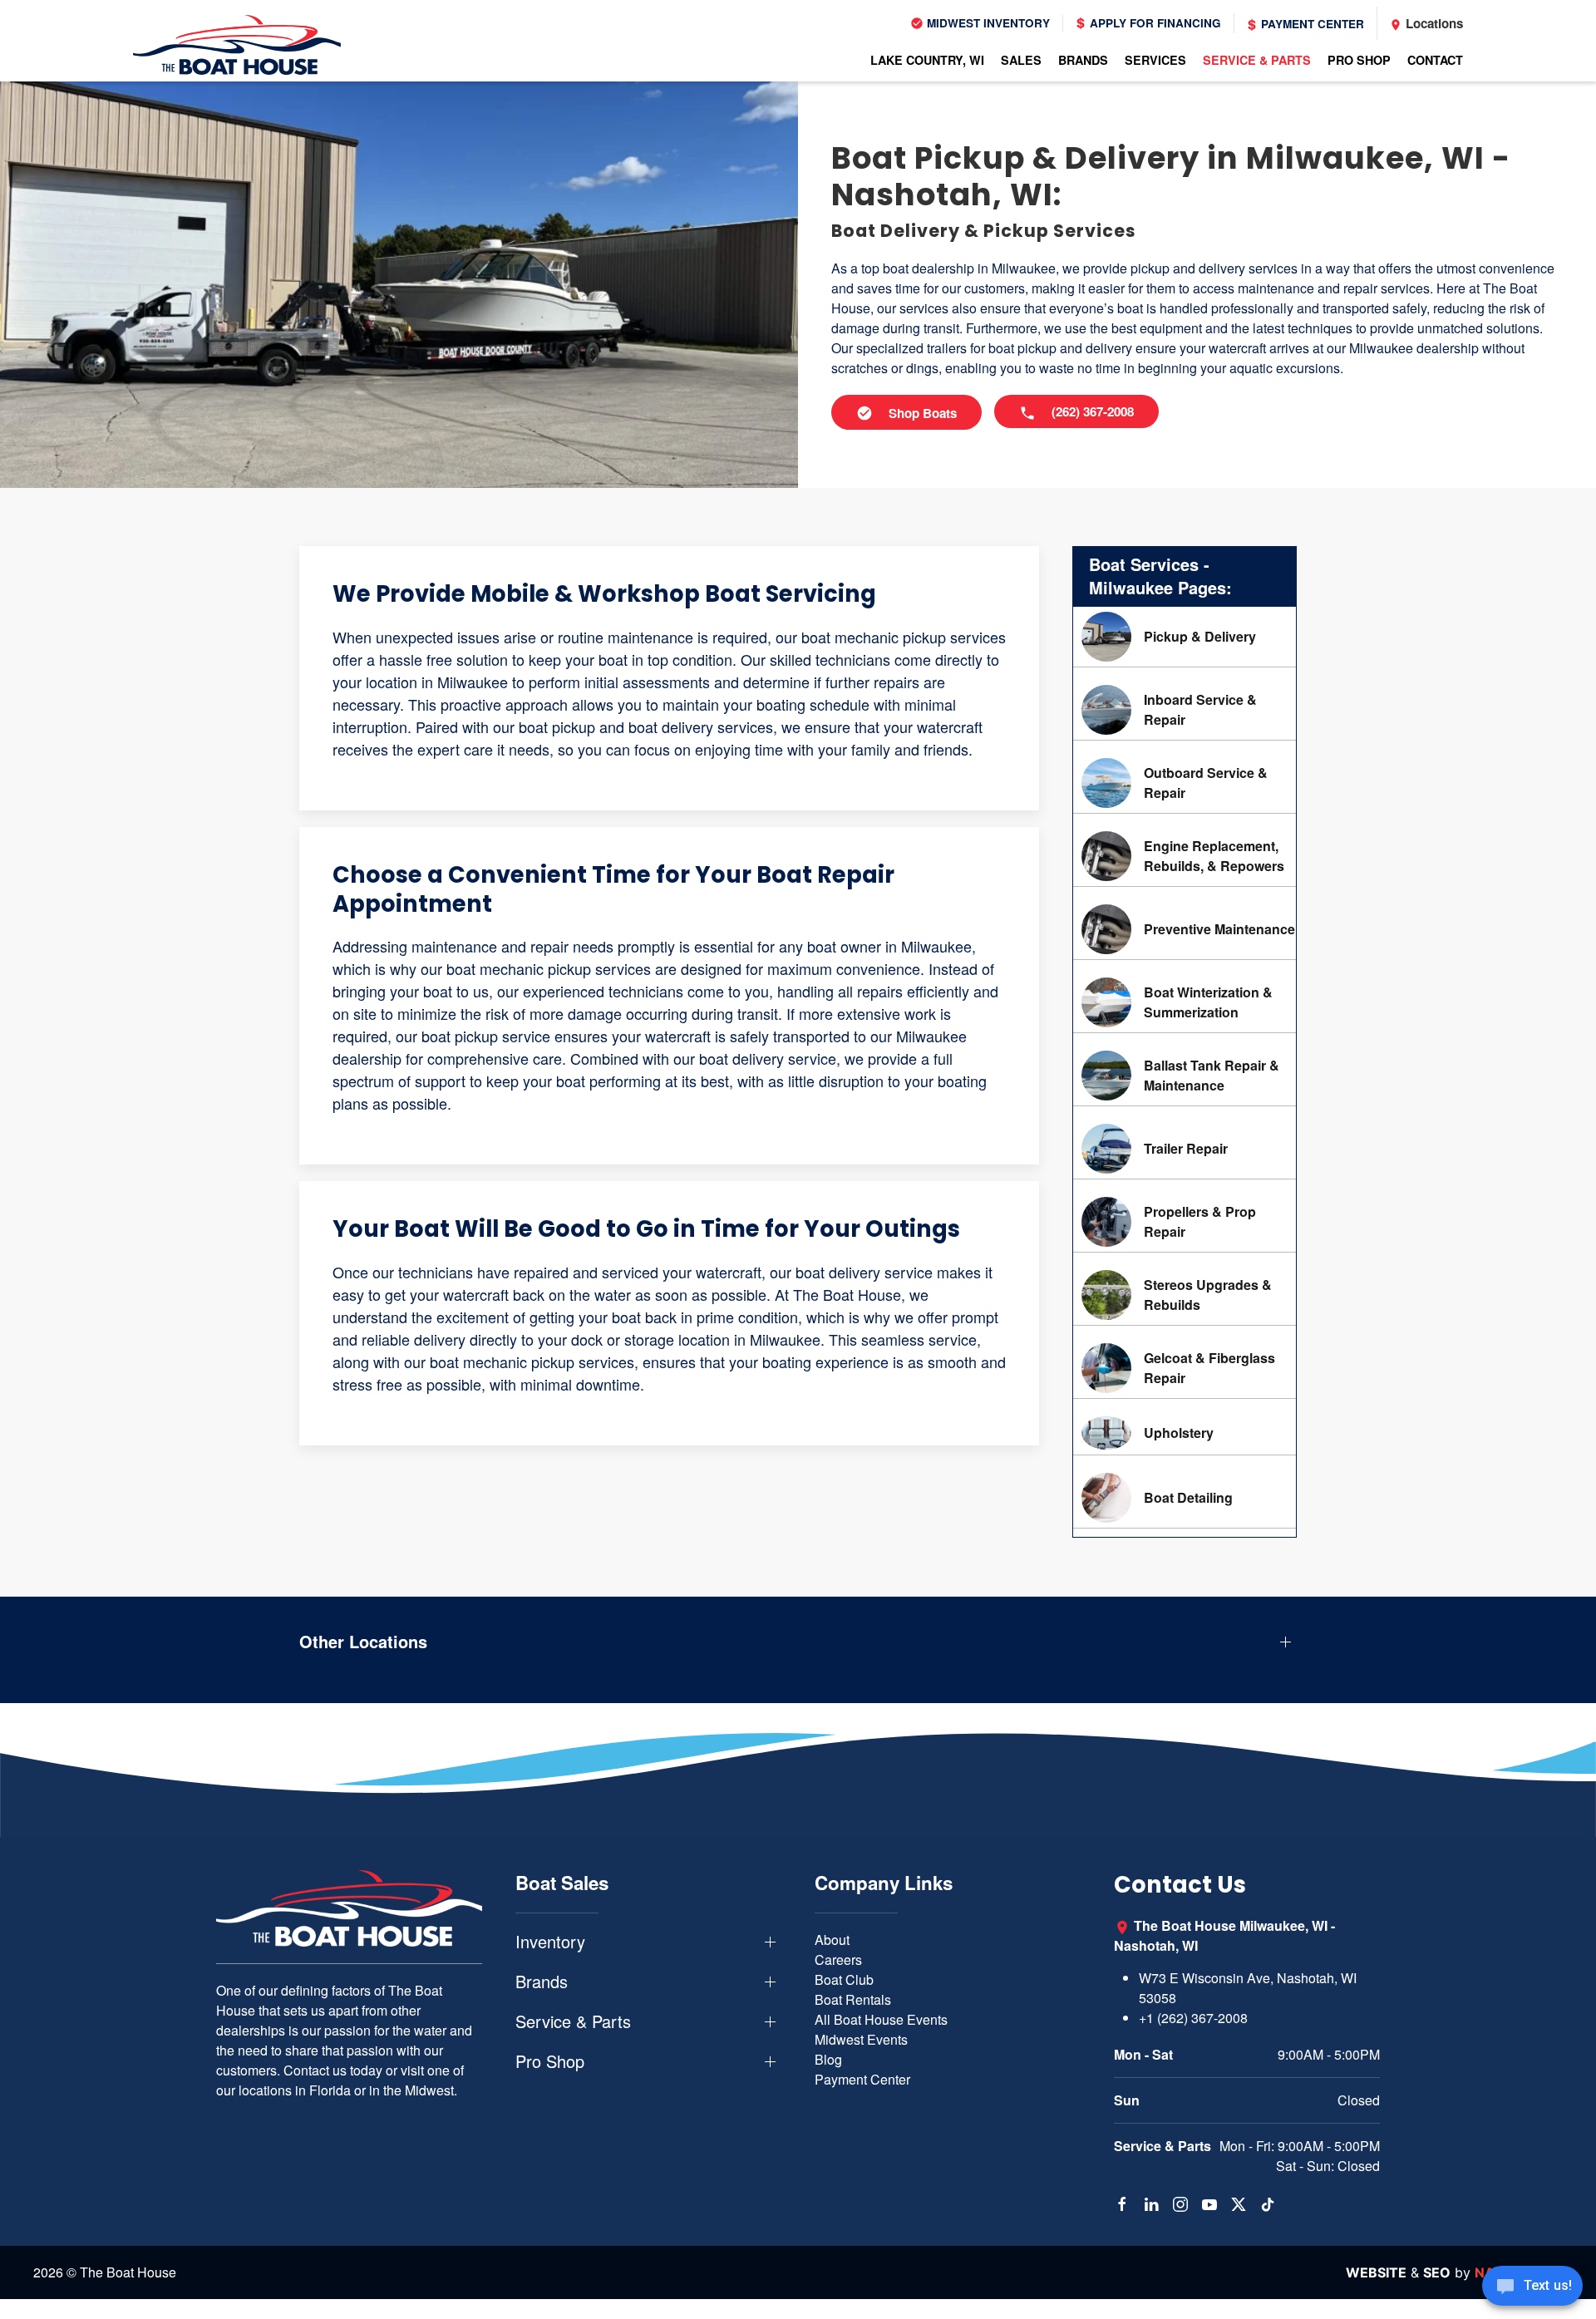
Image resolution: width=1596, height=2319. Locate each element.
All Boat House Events (881, 2019)
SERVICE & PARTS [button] (1257, 60)
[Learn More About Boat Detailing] (1185, 1498)
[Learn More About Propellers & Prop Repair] (1185, 1222)
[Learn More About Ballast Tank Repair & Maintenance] (1185, 1076)
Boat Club (844, 1979)
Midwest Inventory (987, 23)
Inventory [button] (550, 1942)
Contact (1435, 60)
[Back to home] (237, 45)
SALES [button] (1021, 60)
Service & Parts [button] (573, 2021)
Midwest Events (861, 2039)
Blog (828, 2059)
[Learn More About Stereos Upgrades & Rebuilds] (1185, 1295)
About (832, 1940)
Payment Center (1311, 24)
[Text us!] (1532, 2287)
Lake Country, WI (927, 60)
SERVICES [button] (1155, 60)
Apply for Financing (1154, 23)
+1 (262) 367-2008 (1193, 2018)
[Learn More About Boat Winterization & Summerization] (1185, 1002)
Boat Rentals (853, 1999)
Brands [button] (542, 1982)
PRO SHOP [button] (1359, 60)
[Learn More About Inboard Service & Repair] (1185, 710)
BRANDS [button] (1083, 60)
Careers (838, 1960)
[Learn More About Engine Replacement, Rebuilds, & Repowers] (1185, 856)
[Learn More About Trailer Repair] (1185, 1149)
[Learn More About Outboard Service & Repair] (1185, 783)
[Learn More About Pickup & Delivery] (1185, 637)
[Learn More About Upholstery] (1185, 1433)
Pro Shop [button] (550, 2061)
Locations (1433, 23)
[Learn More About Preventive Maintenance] (1185, 929)
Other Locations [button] (363, 1642)
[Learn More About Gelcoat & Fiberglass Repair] (1185, 1368)
